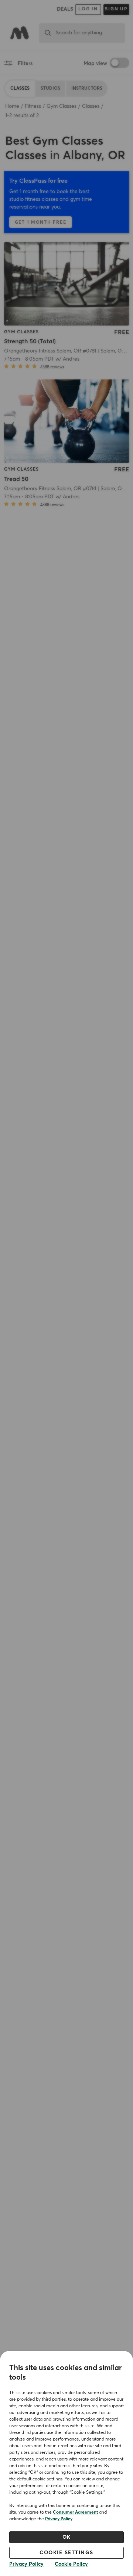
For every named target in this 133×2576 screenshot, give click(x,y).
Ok (67, 2537)
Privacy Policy (59, 2519)
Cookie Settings (66, 2553)
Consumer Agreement (75, 2513)
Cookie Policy (71, 2564)
